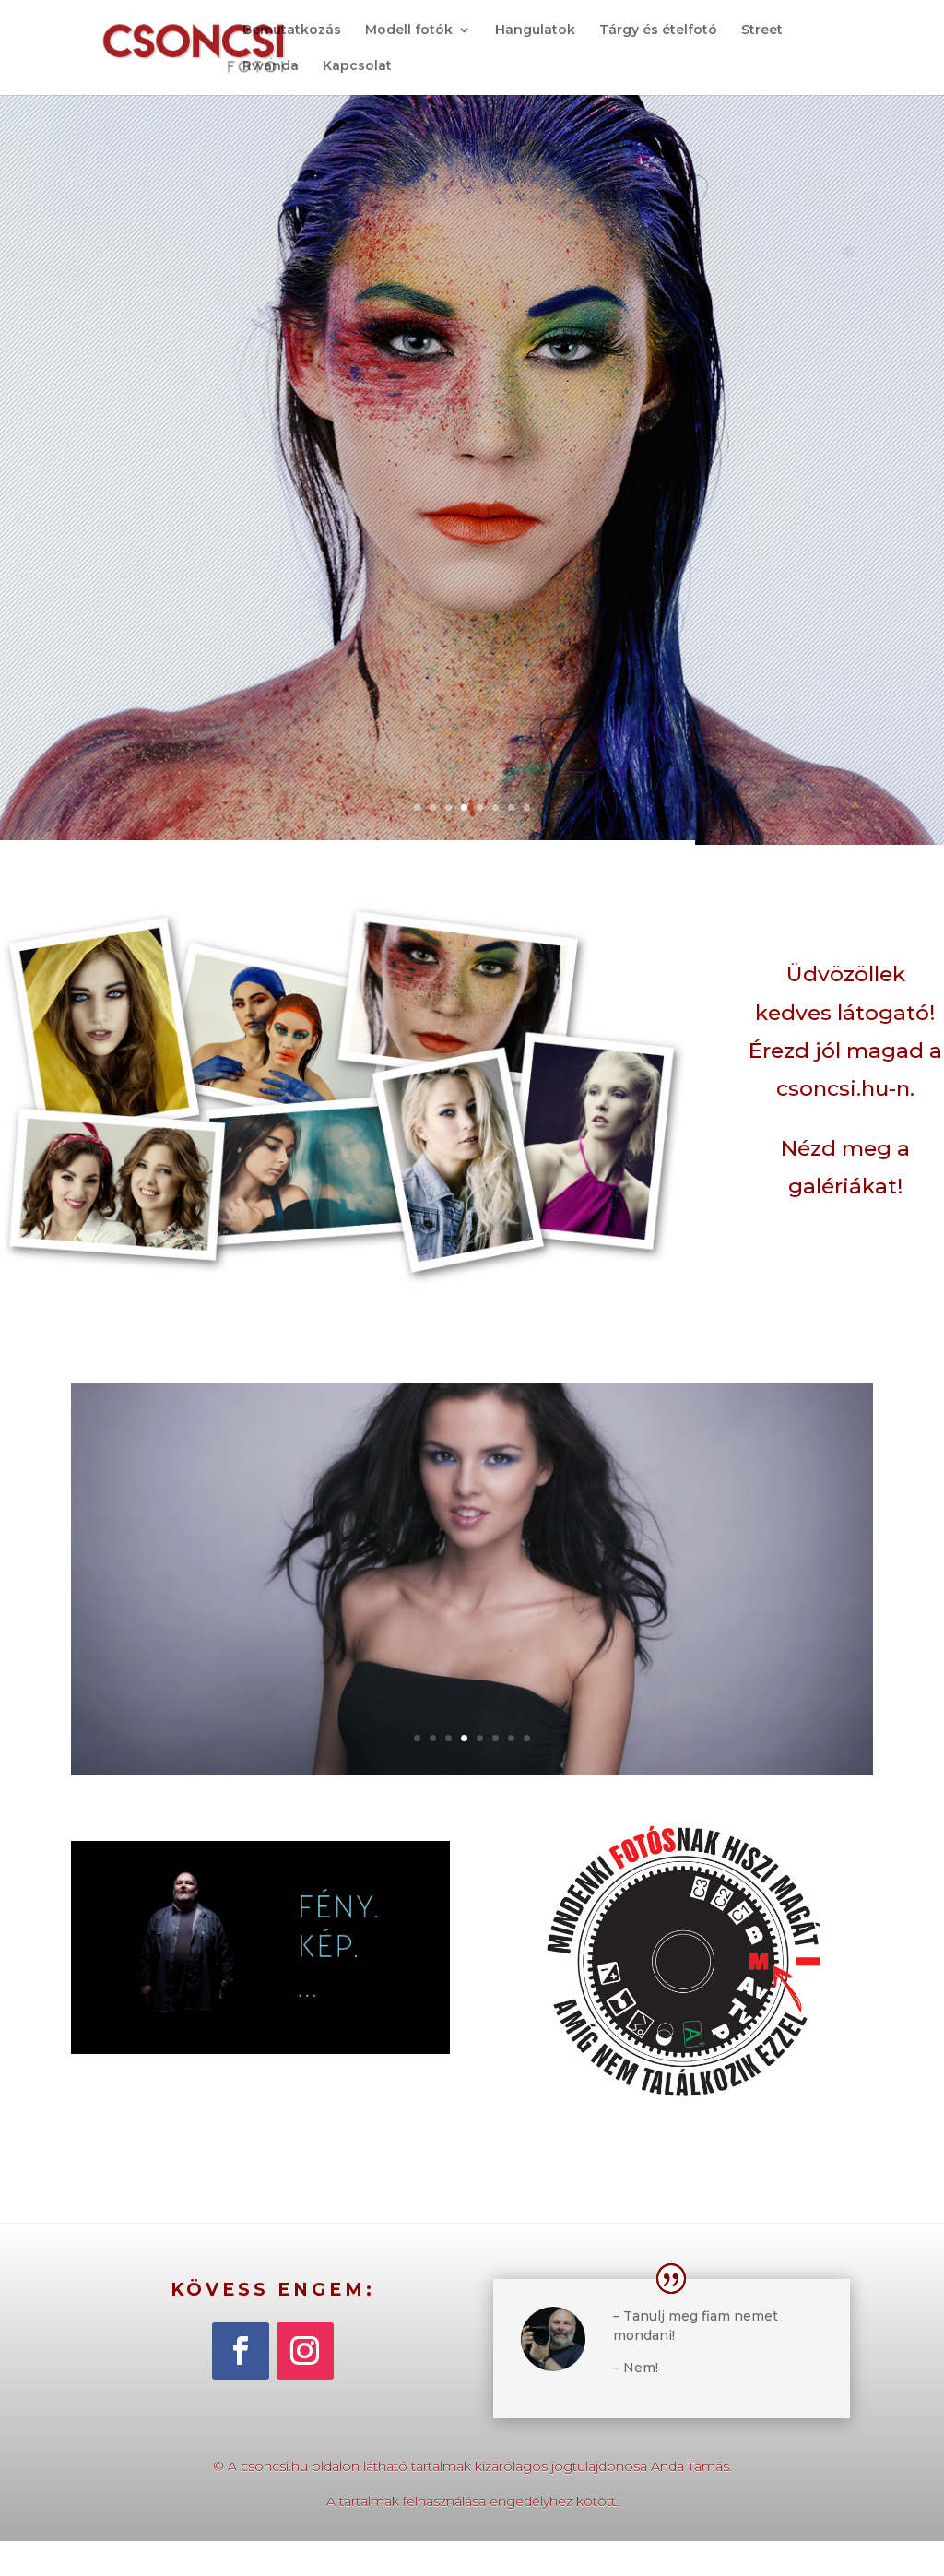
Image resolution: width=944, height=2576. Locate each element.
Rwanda (271, 66)
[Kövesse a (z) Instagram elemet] (305, 2351)
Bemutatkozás (292, 30)
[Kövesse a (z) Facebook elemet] (241, 2351)
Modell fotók (409, 30)
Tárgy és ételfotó (658, 30)
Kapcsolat (357, 66)
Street (762, 30)
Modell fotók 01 (472, 1517)
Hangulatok (535, 30)
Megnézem (472, 1589)
